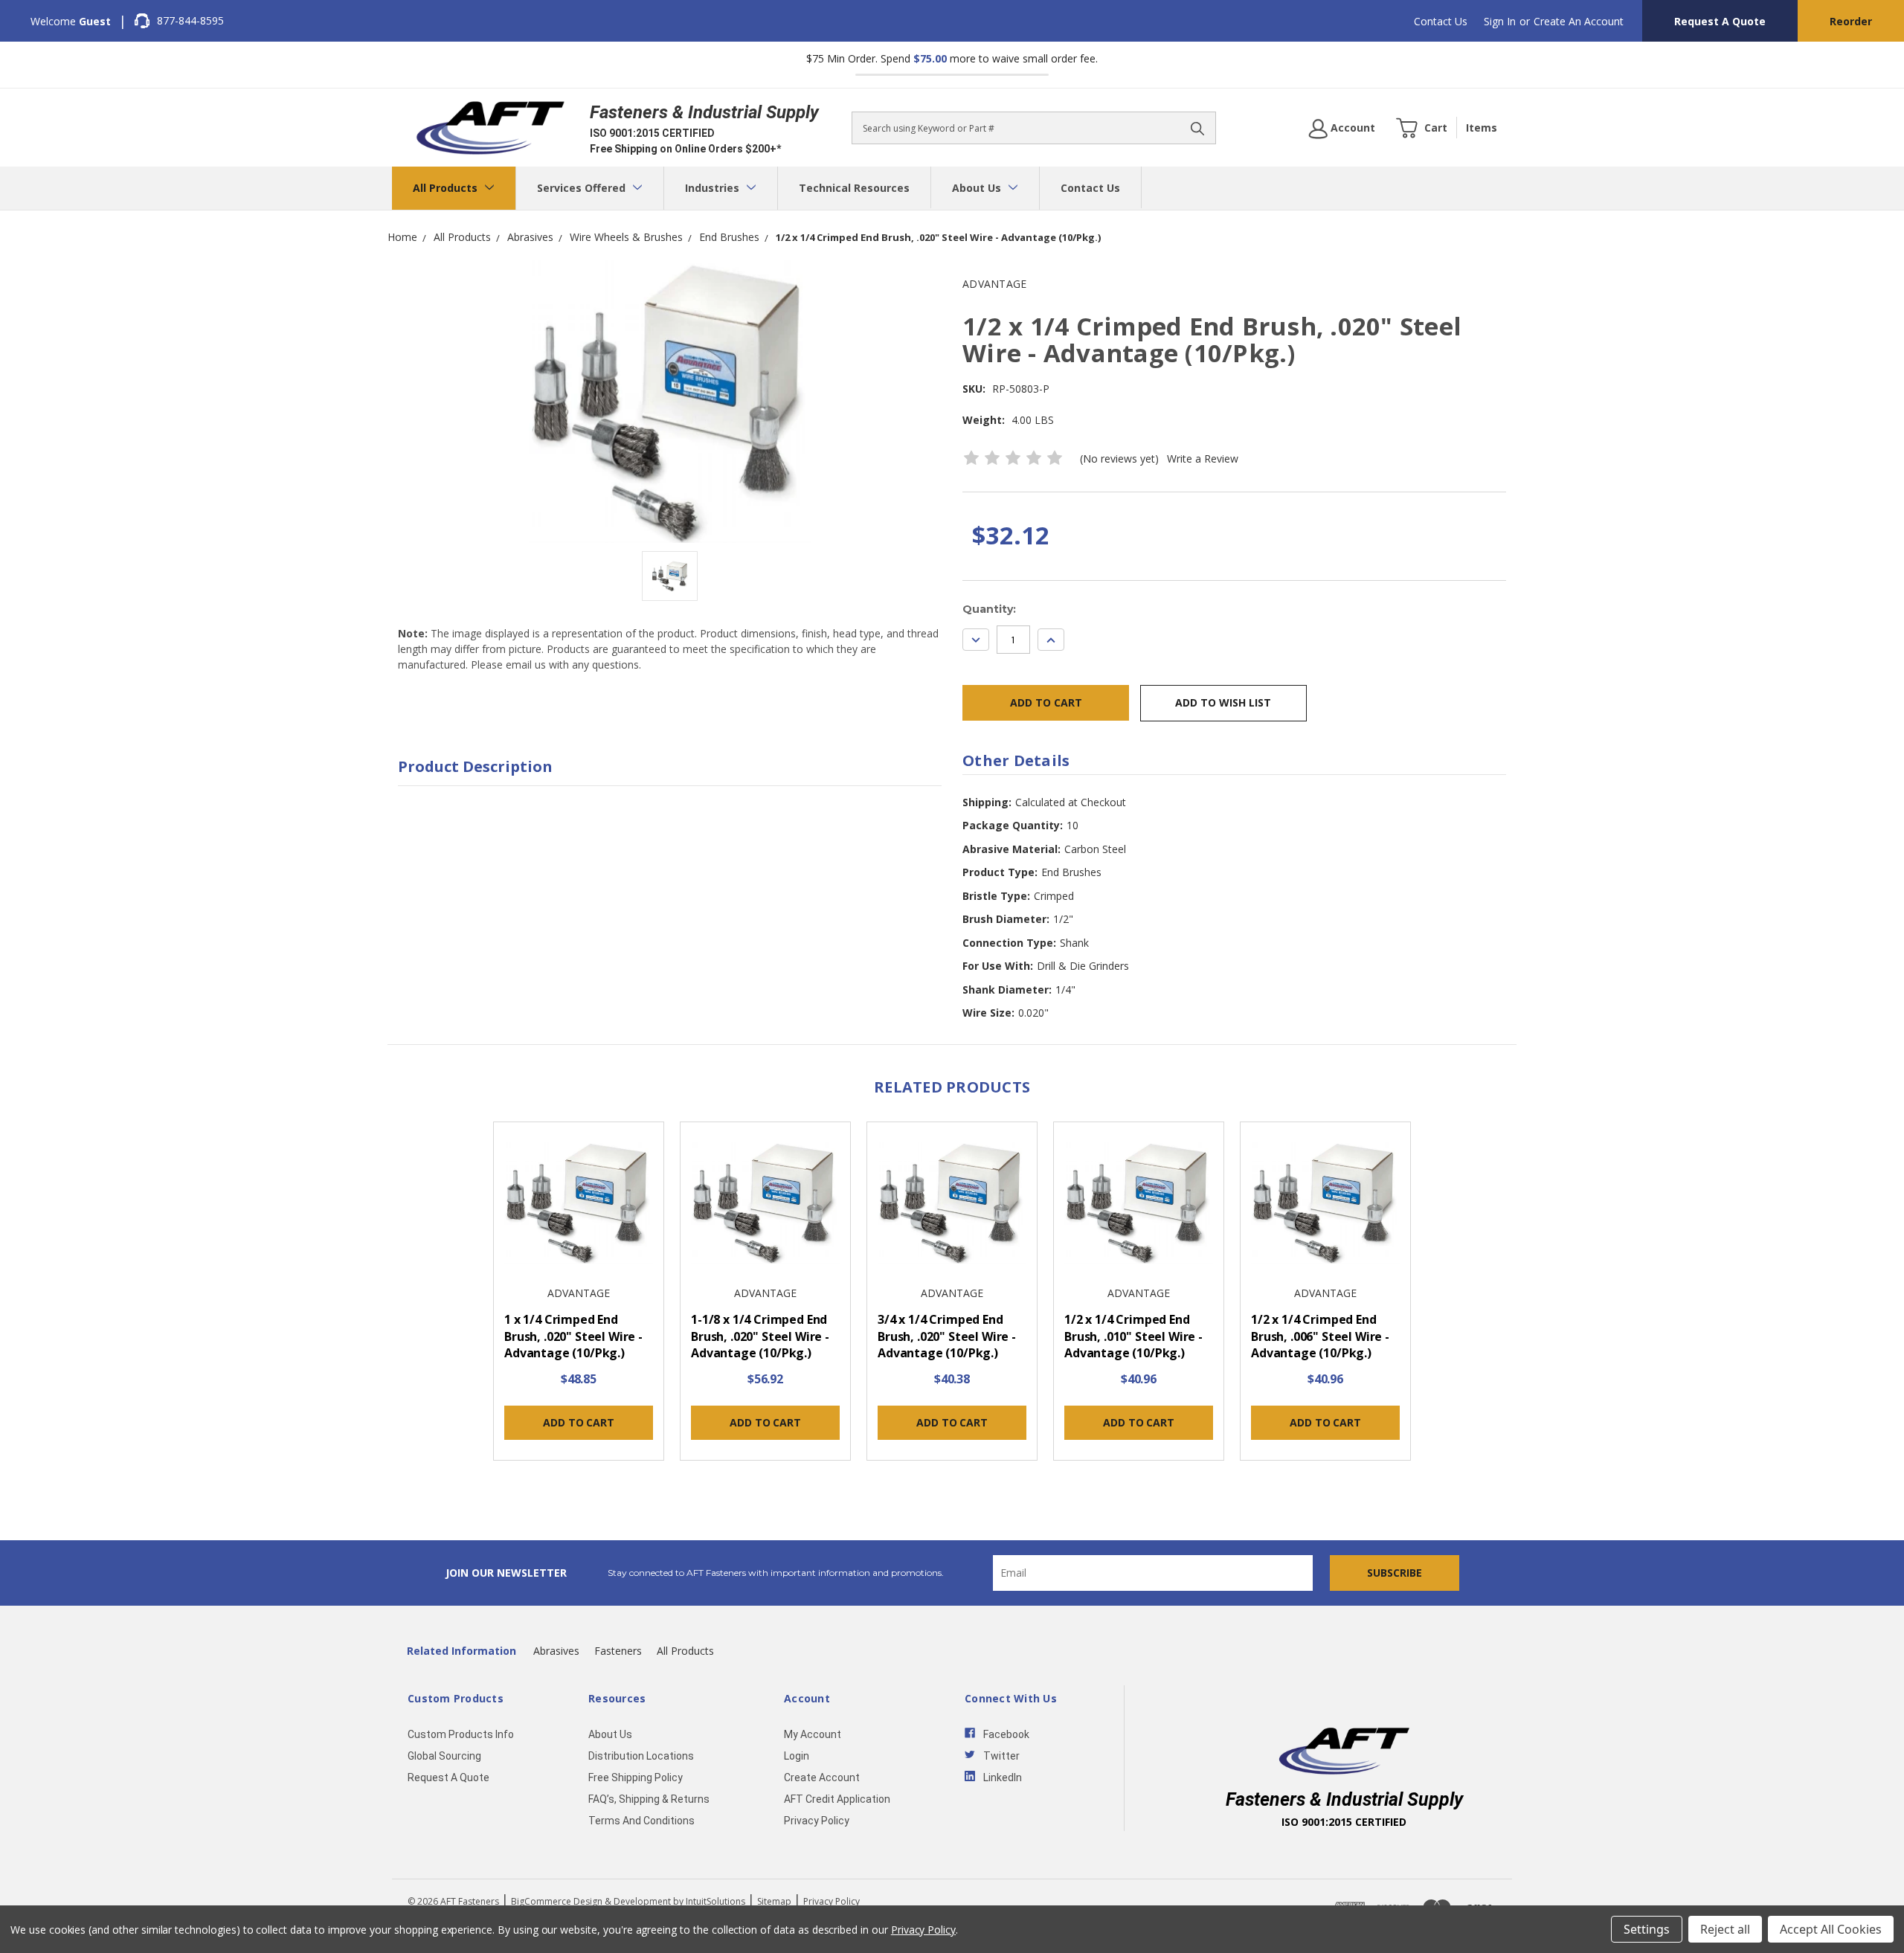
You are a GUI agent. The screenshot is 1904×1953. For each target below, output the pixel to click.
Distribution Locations (641, 1756)
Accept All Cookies (1831, 1929)
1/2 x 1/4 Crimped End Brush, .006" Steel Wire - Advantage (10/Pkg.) (1320, 1336)
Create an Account (1579, 21)
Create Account (822, 1777)
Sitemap (774, 1901)
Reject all (1725, 1929)
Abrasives (556, 1651)
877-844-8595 (190, 20)
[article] (579, 1296)
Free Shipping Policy (636, 1777)
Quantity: (989, 609)
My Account (813, 1734)
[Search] (1197, 128)
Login (797, 1756)
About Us (978, 188)
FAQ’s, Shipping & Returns (649, 1799)
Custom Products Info (461, 1734)
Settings (1647, 1929)
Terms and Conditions (641, 1821)
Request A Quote (1720, 21)
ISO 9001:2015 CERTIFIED (652, 133)
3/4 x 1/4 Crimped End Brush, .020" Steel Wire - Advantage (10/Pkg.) (947, 1336)
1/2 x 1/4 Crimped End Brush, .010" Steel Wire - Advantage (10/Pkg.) (1133, 1336)
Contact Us (1441, 21)
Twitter (1001, 1756)
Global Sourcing (444, 1756)
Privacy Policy (817, 1821)
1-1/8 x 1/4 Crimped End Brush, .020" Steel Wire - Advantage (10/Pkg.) (760, 1336)
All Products (447, 188)
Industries (714, 188)
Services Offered (583, 188)
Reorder (1851, 21)
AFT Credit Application (837, 1799)
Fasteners (618, 1651)
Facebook (1006, 1734)
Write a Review (1203, 459)
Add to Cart (578, 1422)
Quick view (579, 1204)
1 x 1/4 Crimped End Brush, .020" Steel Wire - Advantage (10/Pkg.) (573, 1336)
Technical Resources (854, 188)
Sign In (1500, 21)
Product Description (475, 766)
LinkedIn (1003, 1777)
